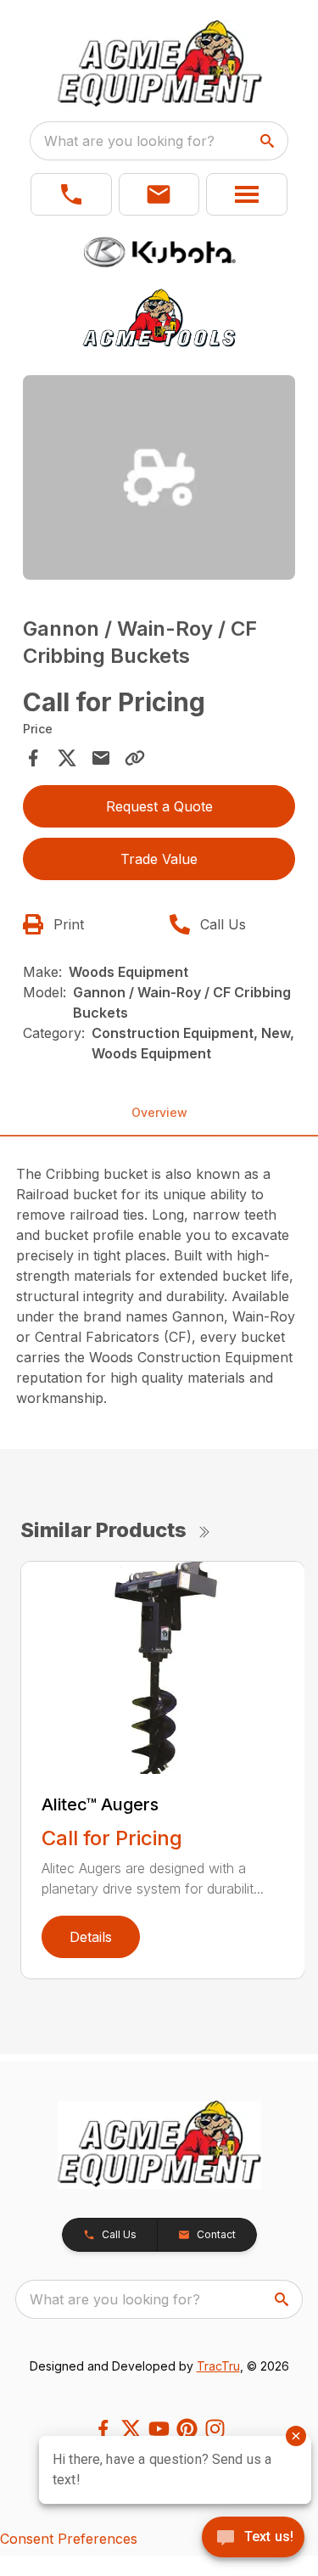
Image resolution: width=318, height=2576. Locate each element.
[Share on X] (67, 758)
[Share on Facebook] (33, 758)
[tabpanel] (159, 480)
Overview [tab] (159, 1112)
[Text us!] (253, 2539)
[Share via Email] (101, 758)
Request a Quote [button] (159, 806)
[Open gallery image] (159, 477)
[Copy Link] (135, 758)
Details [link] (91, 1937)
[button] (71, 194)
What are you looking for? (129, 141)
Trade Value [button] (159, 859)
